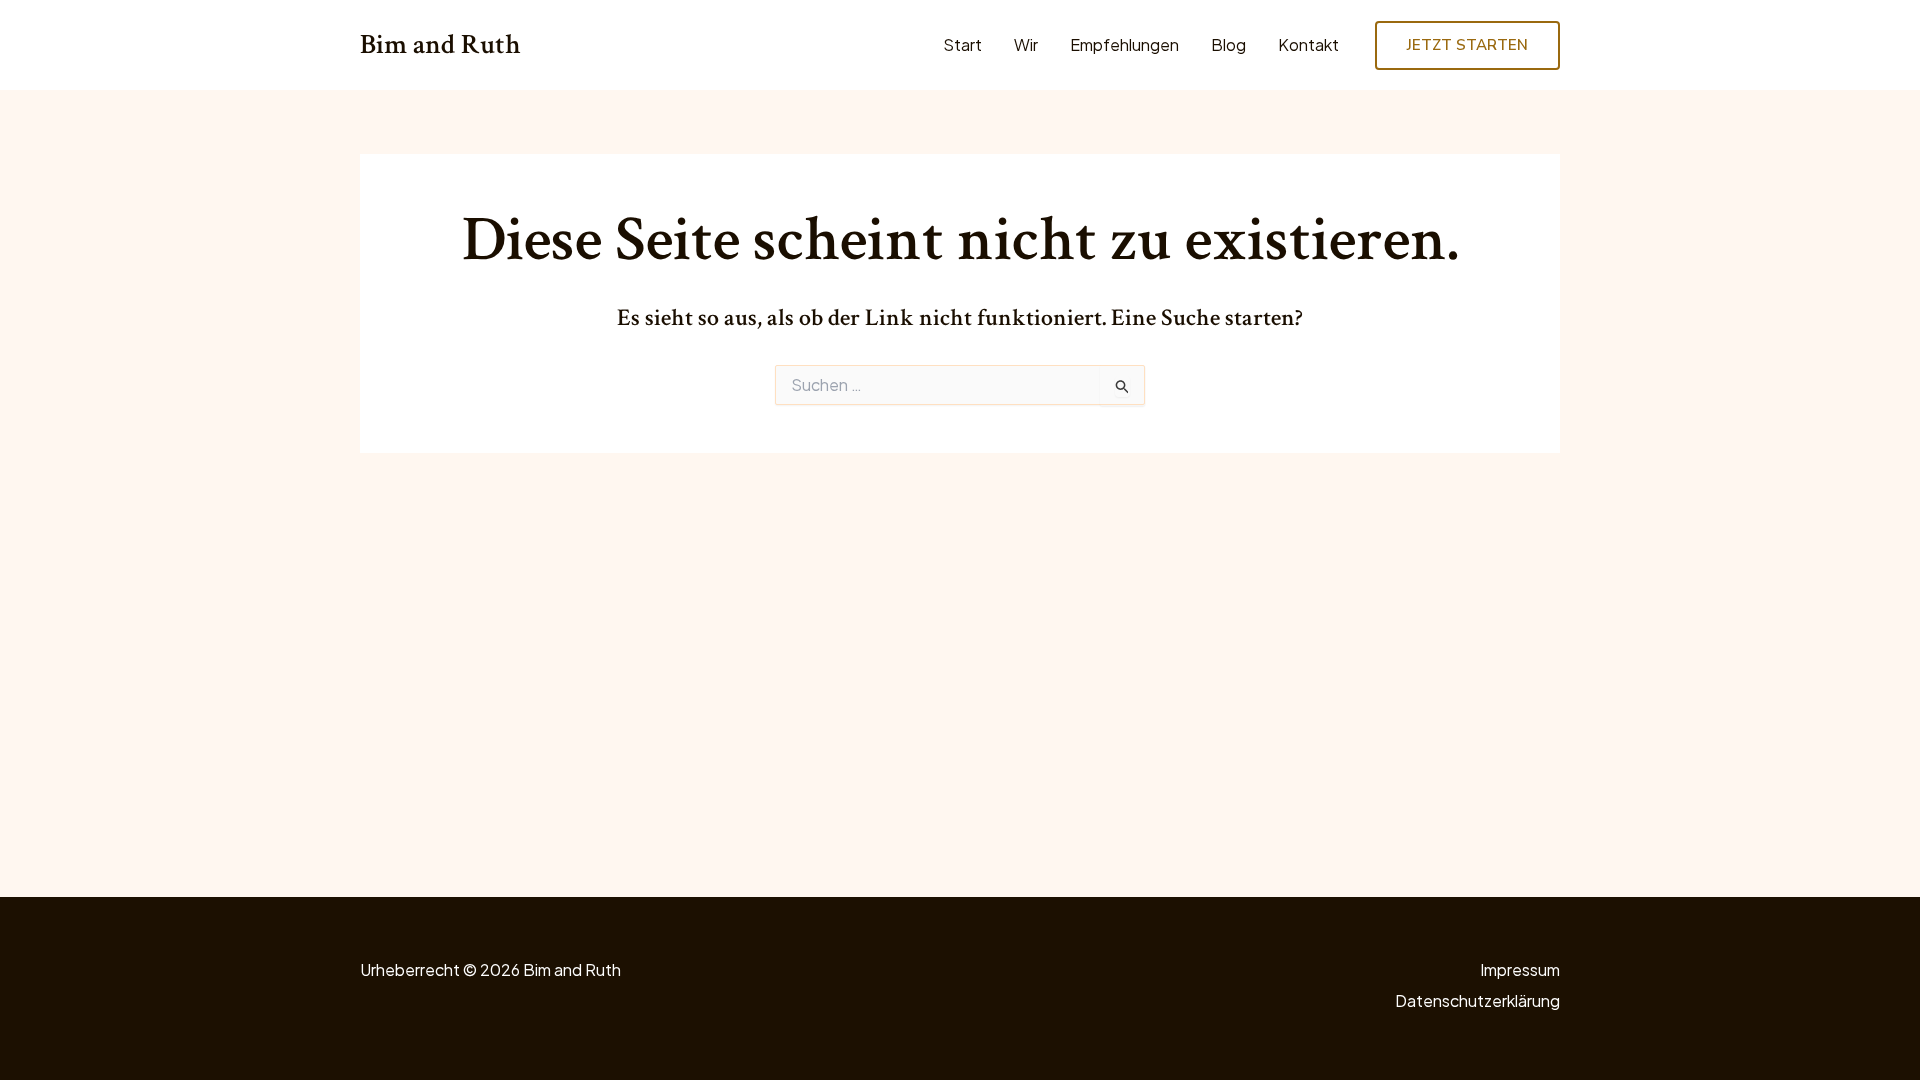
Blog (1228, 44)
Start (962, 44)
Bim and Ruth (440, 44)
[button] (1467, 45)
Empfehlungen (1124, 44)
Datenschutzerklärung (1477, 1000)
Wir (1026, 44)
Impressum (1520, 969)
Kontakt (1308, 44)
